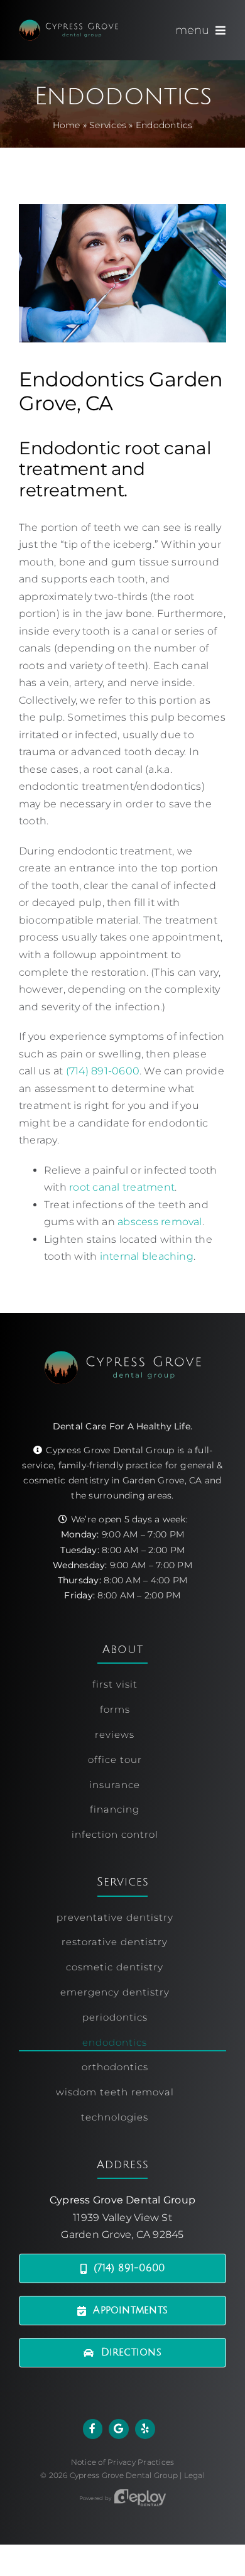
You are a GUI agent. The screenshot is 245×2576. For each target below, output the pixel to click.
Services (108, 125)
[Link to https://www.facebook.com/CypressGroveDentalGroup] (93, 2429)
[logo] (68, 24)
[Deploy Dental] (140, 2498)
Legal (194, 2475)
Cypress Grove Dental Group (124, 2475)
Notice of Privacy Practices (122, 2462)
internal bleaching (147, 1256)
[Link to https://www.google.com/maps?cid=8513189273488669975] (119, 2429)
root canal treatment (122, 1187)
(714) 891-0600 (103, 1071)
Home (67, 125)
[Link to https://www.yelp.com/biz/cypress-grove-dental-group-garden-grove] (145, 2429)
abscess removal (160, 1222)
